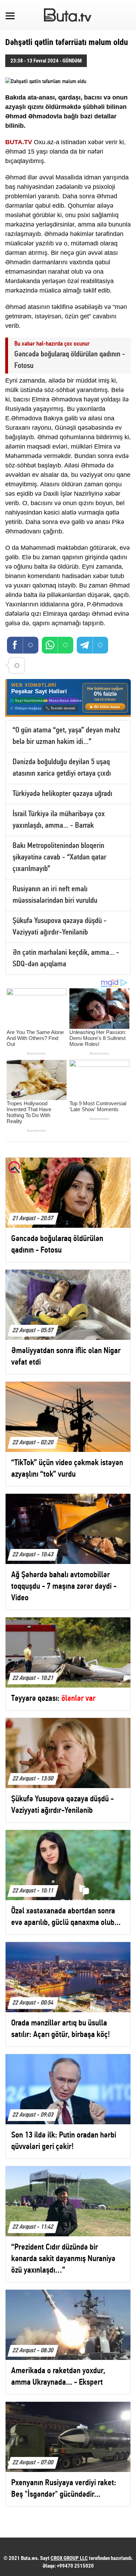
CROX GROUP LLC (69, 2558)
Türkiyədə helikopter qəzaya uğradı (62, 794)
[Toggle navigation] (10, 15)
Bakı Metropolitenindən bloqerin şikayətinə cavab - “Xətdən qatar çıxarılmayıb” (59, 858)
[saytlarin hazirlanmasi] (68, 698)
